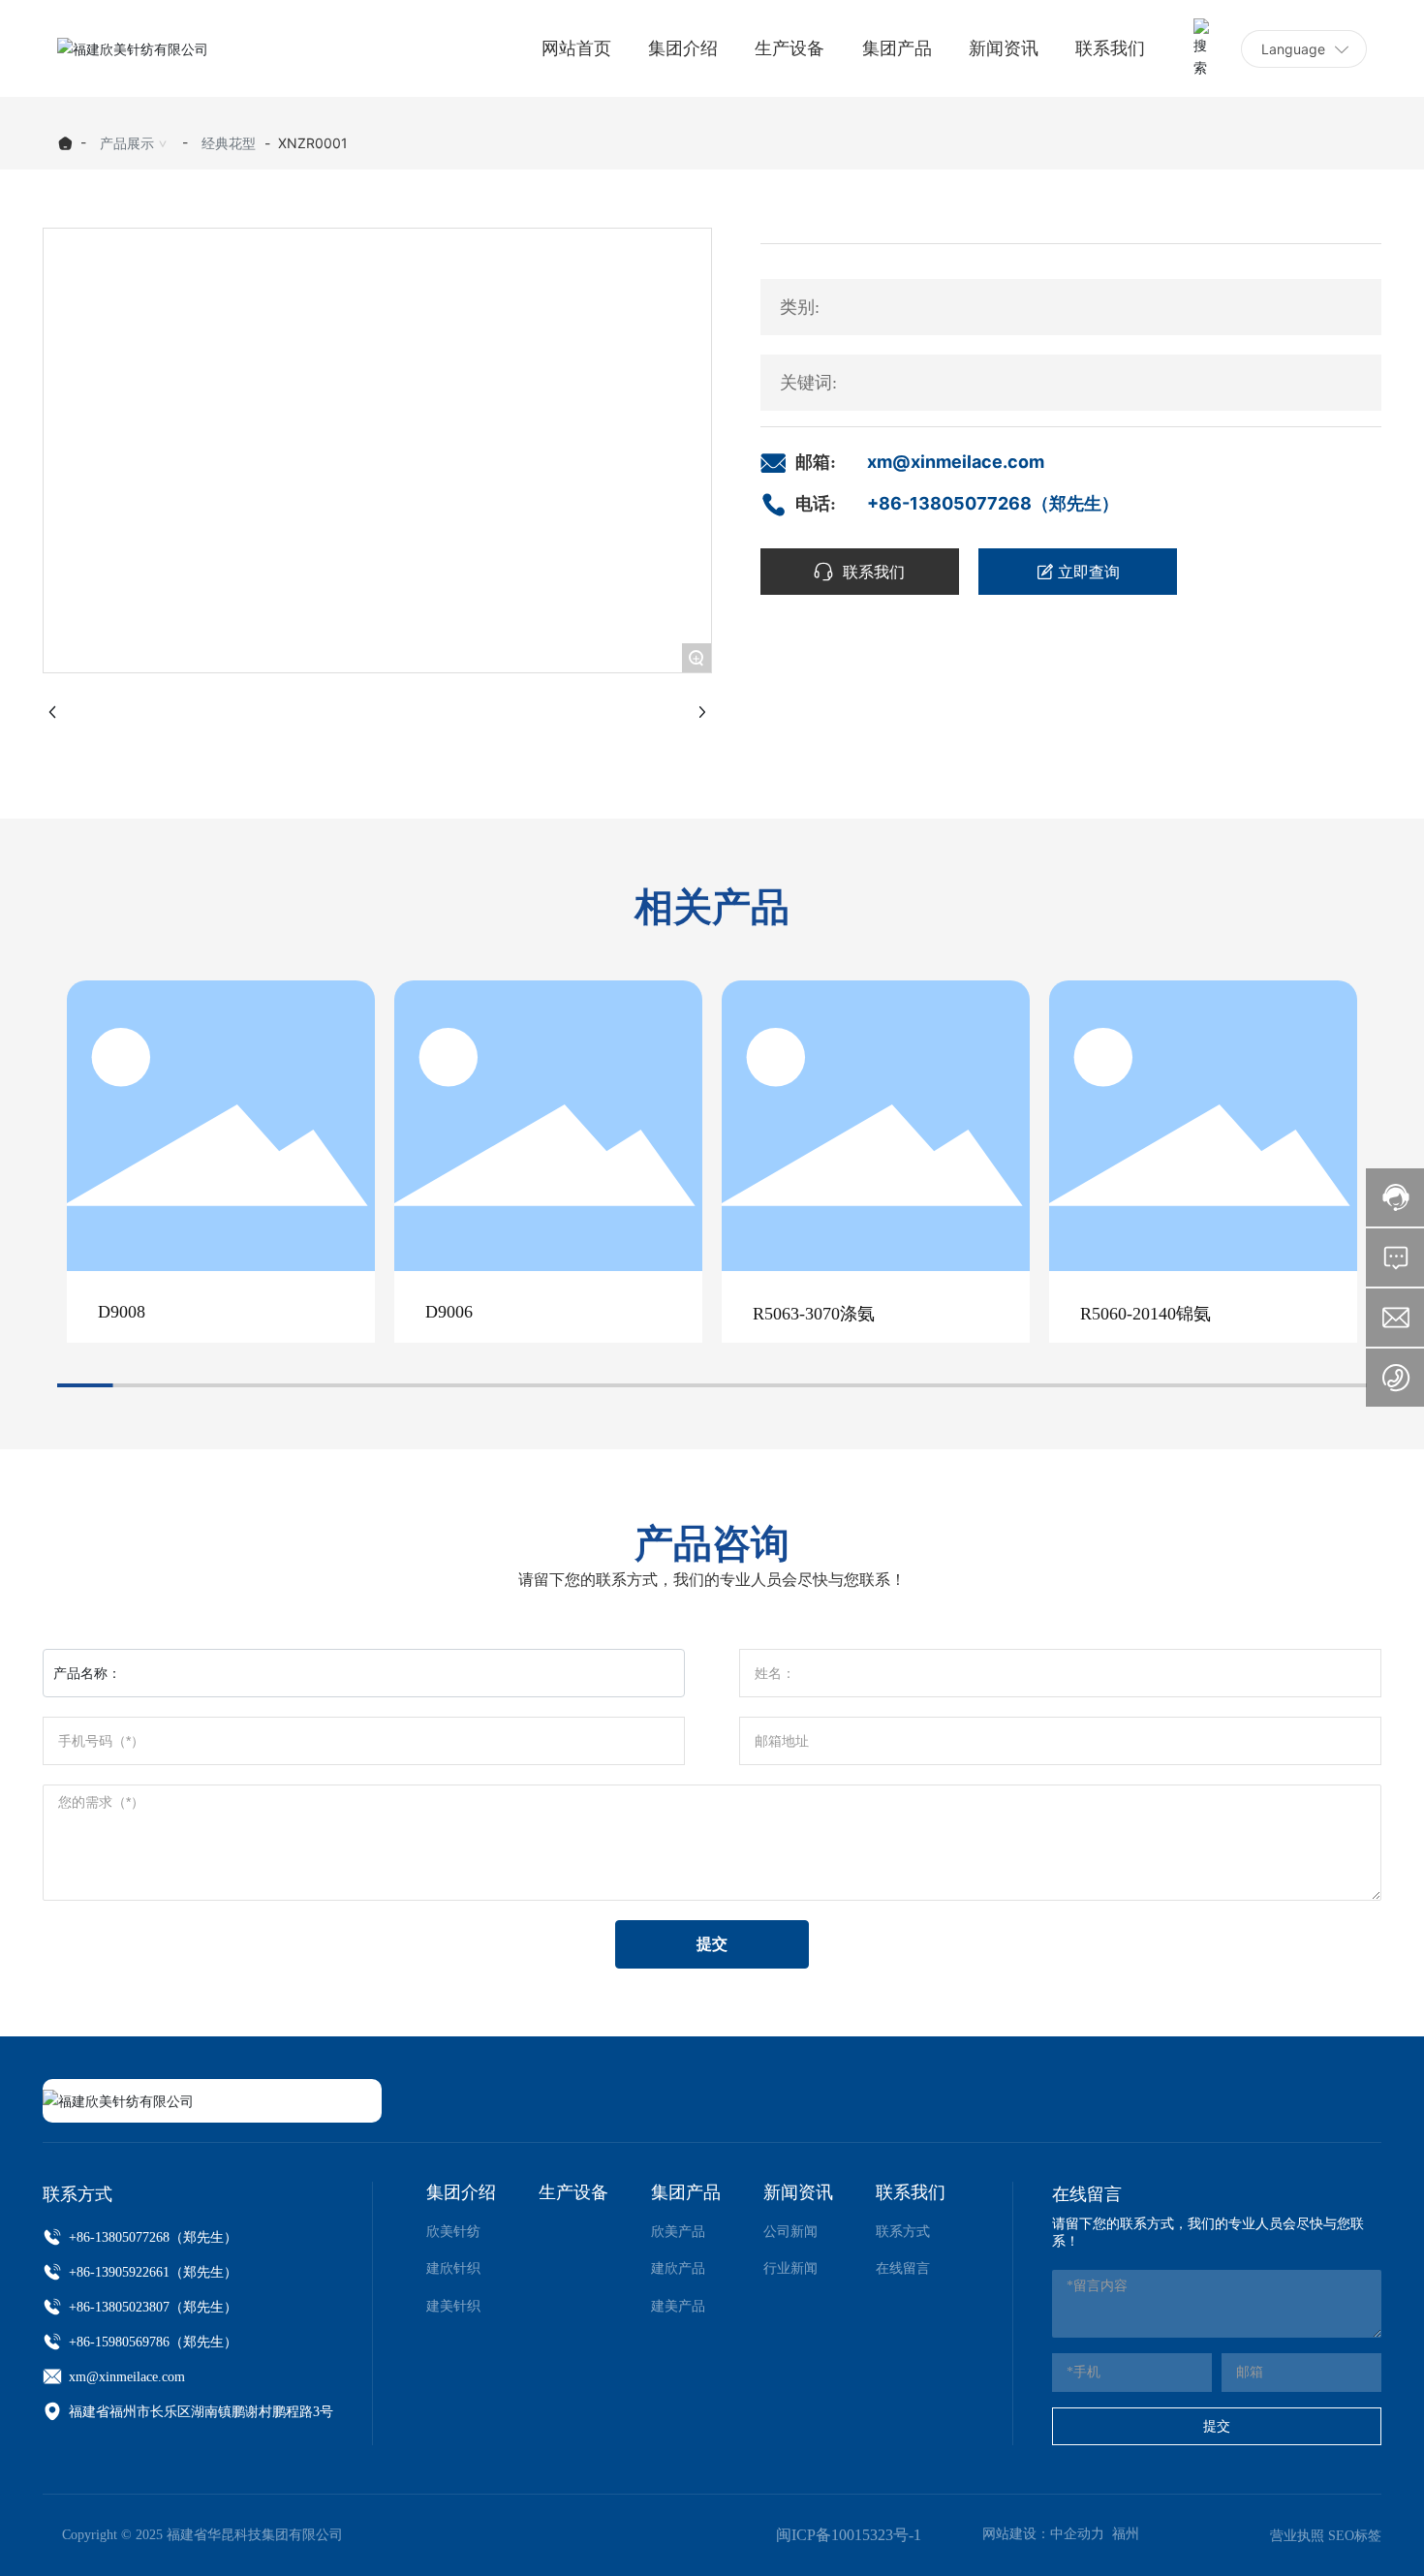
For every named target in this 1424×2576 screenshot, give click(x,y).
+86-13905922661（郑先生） (151, 2272)
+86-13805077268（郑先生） (993, 503)
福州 (1126, 2534)
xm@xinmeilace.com (956, 462)
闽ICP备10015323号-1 (849, 2535)
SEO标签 (1355, 2536)
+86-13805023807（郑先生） (151, 2307)
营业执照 (1297, 2536)
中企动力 (1077, 2534)
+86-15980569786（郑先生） (151, 2342)
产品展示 (127, 143)
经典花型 (229, 143)
